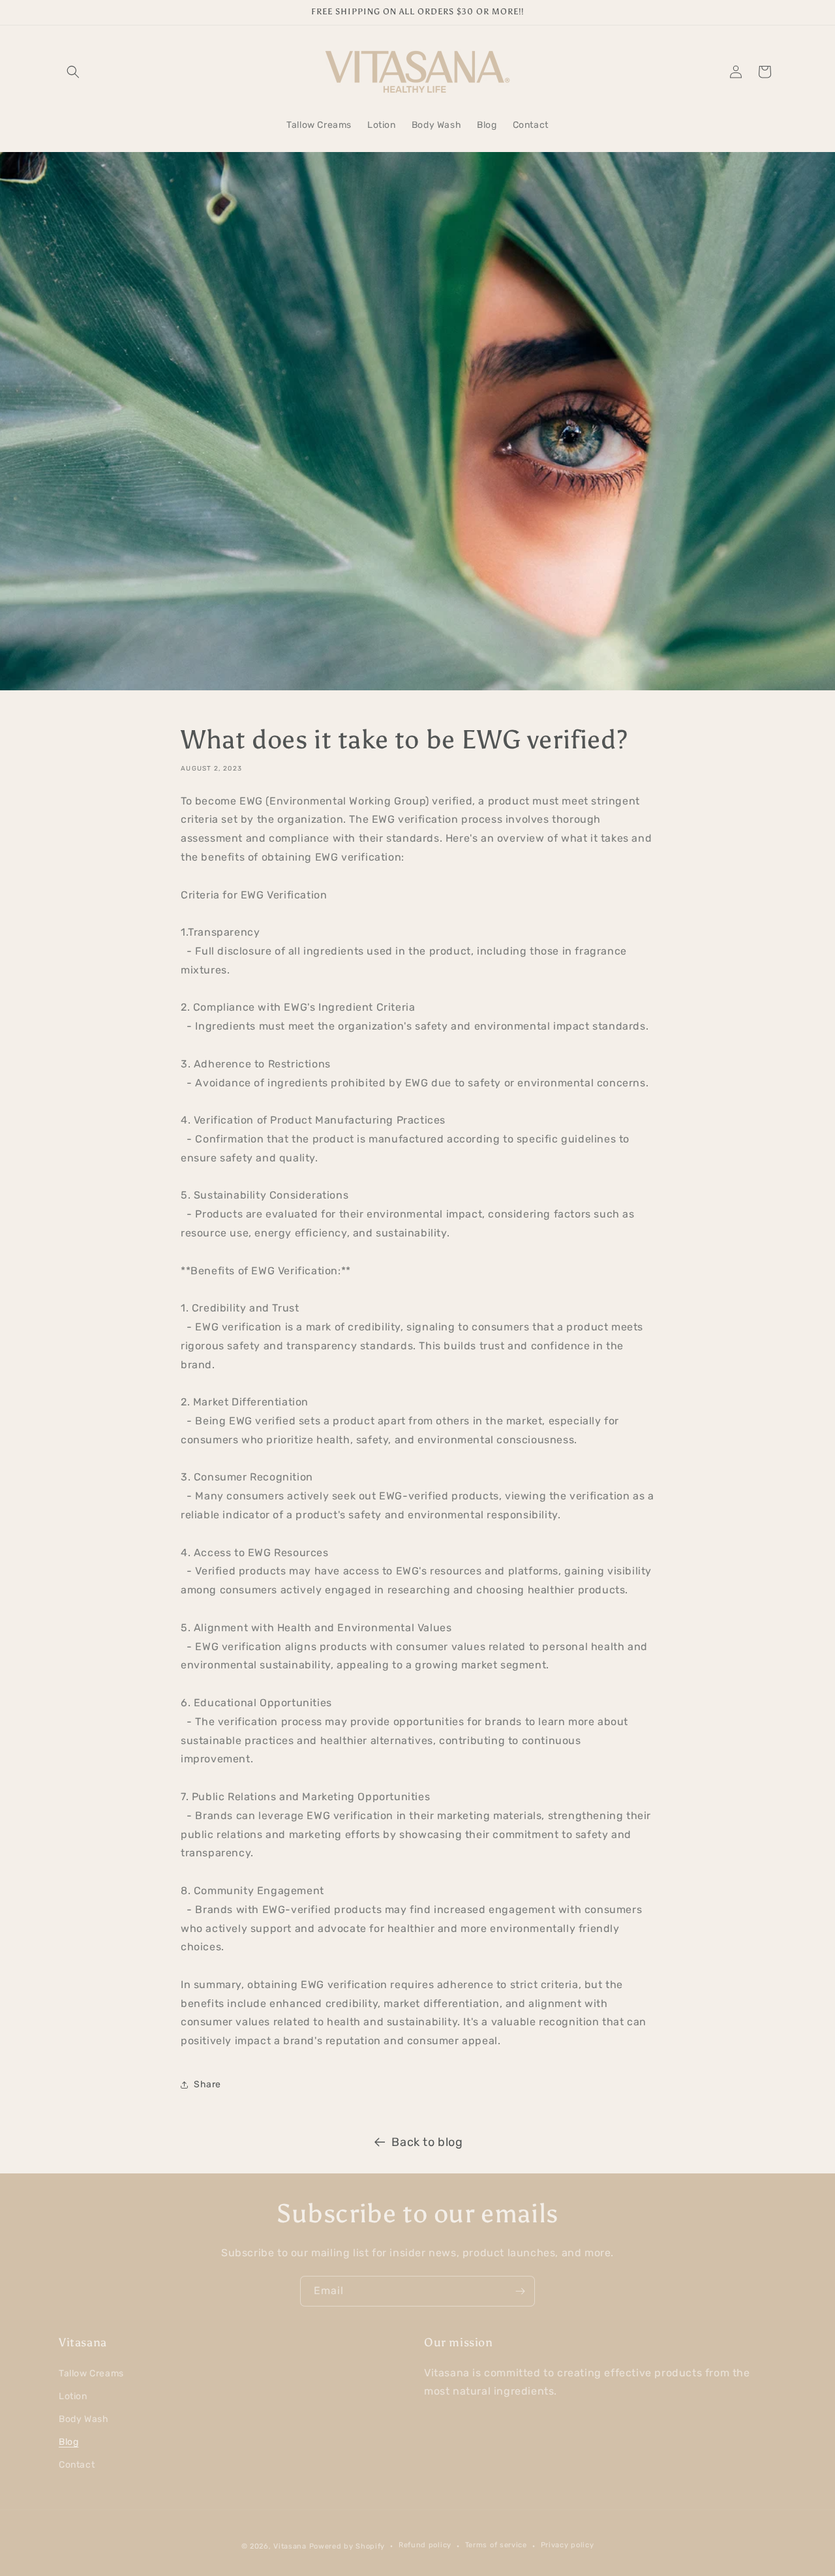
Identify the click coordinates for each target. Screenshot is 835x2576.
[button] (73, 72)
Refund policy (425, 2545)
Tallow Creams (91, 2373)
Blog (68, 2442)
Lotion (73, 2396)
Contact (77, 2465)
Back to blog (427, 2142)
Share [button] (207, 2084)
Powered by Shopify (347, 2546)
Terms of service (496, 2545)
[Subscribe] (520, 2291)
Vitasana (290, 2546)
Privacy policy (568, 2545)
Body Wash (83, 2419)
